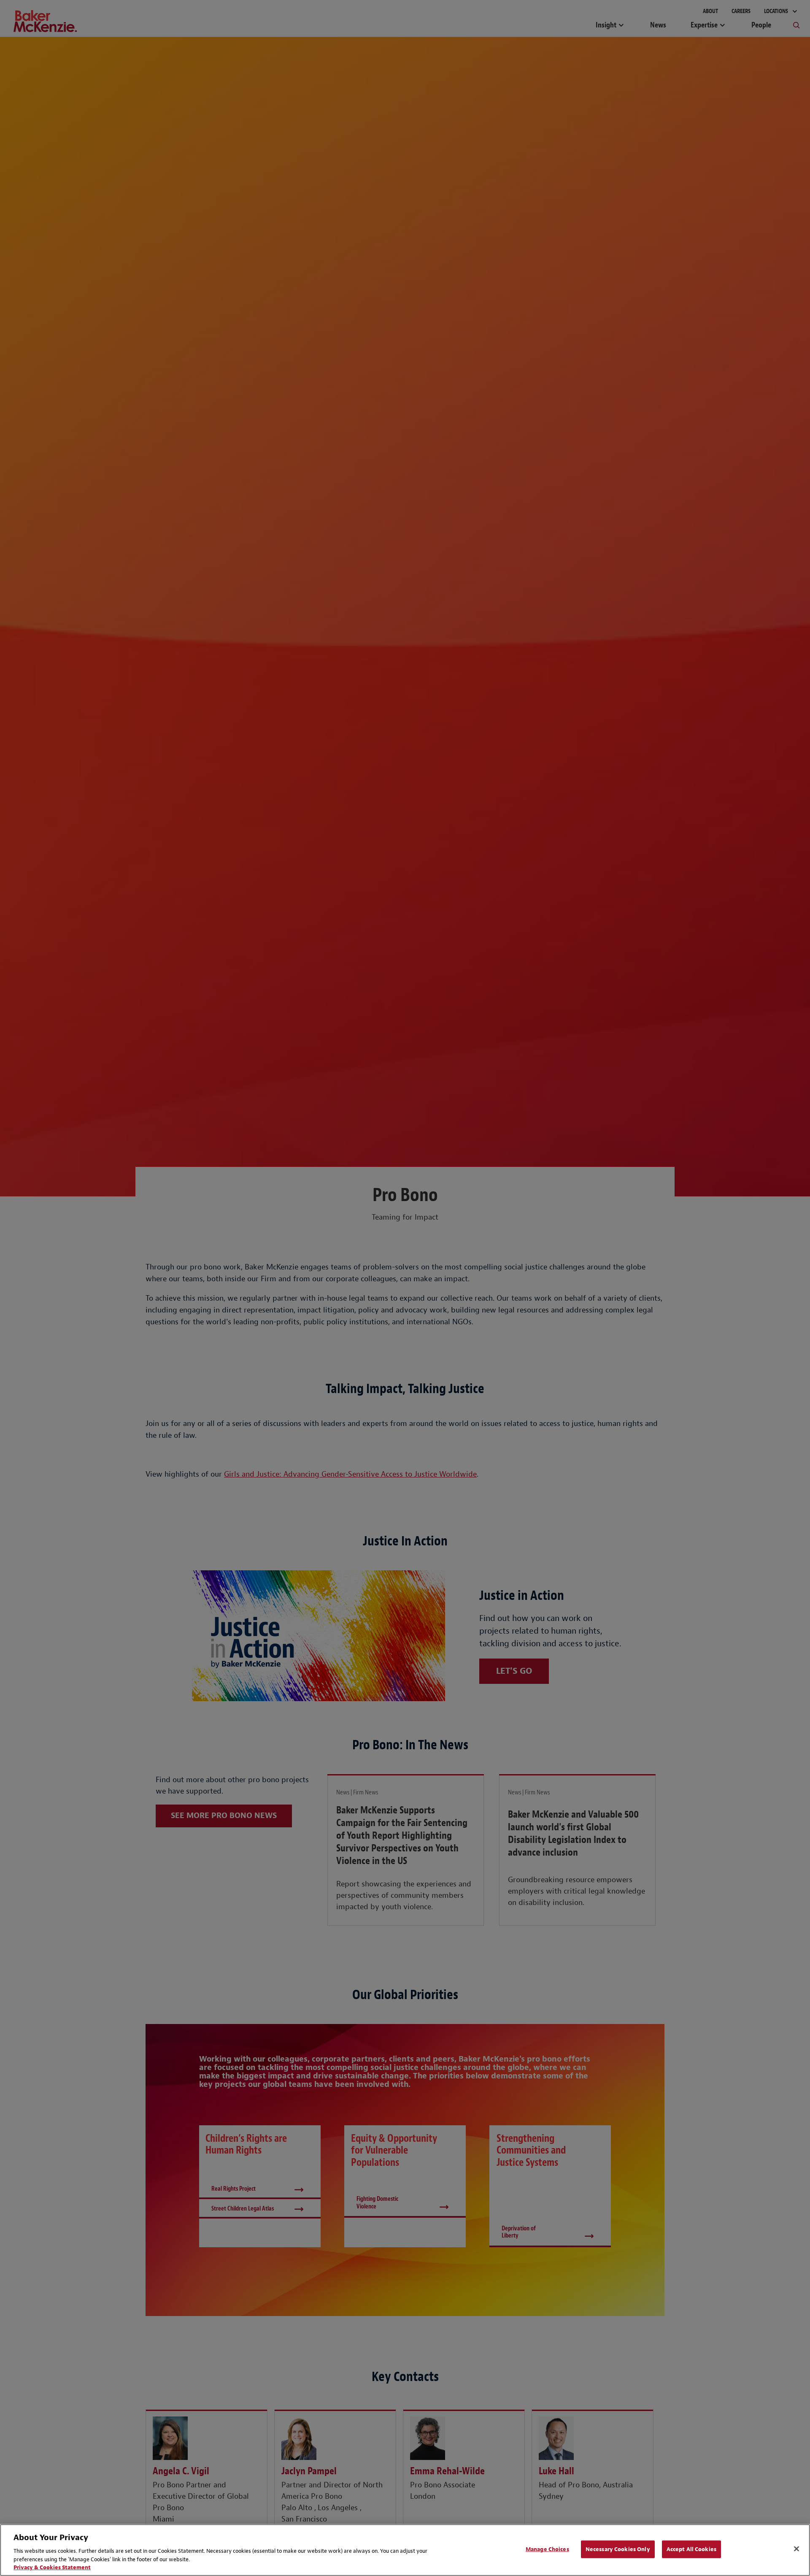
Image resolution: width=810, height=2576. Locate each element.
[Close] (796, 2549)
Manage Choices (547, 2549)
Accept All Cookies (691, 2549)
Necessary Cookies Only (618, 2549)
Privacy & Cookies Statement (52, 2567)
